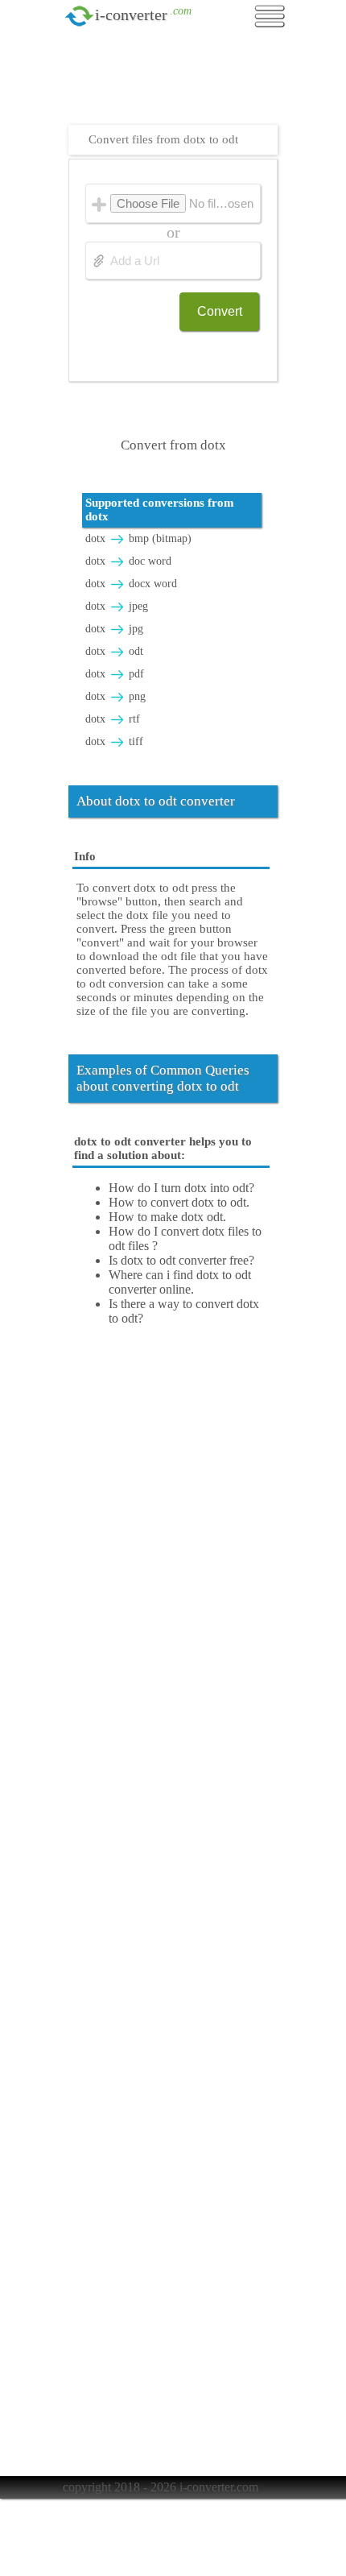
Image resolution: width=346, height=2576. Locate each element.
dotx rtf (113, 719)
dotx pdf (115, 674)
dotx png (115, 696)
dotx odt (114, 651)
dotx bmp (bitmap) (138, 538)
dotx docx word (131, 584)
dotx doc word (128, 561)
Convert (220, 311)
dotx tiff (114, 741)
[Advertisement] (177, 85)
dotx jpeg (117, 606)
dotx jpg (114, 629)
